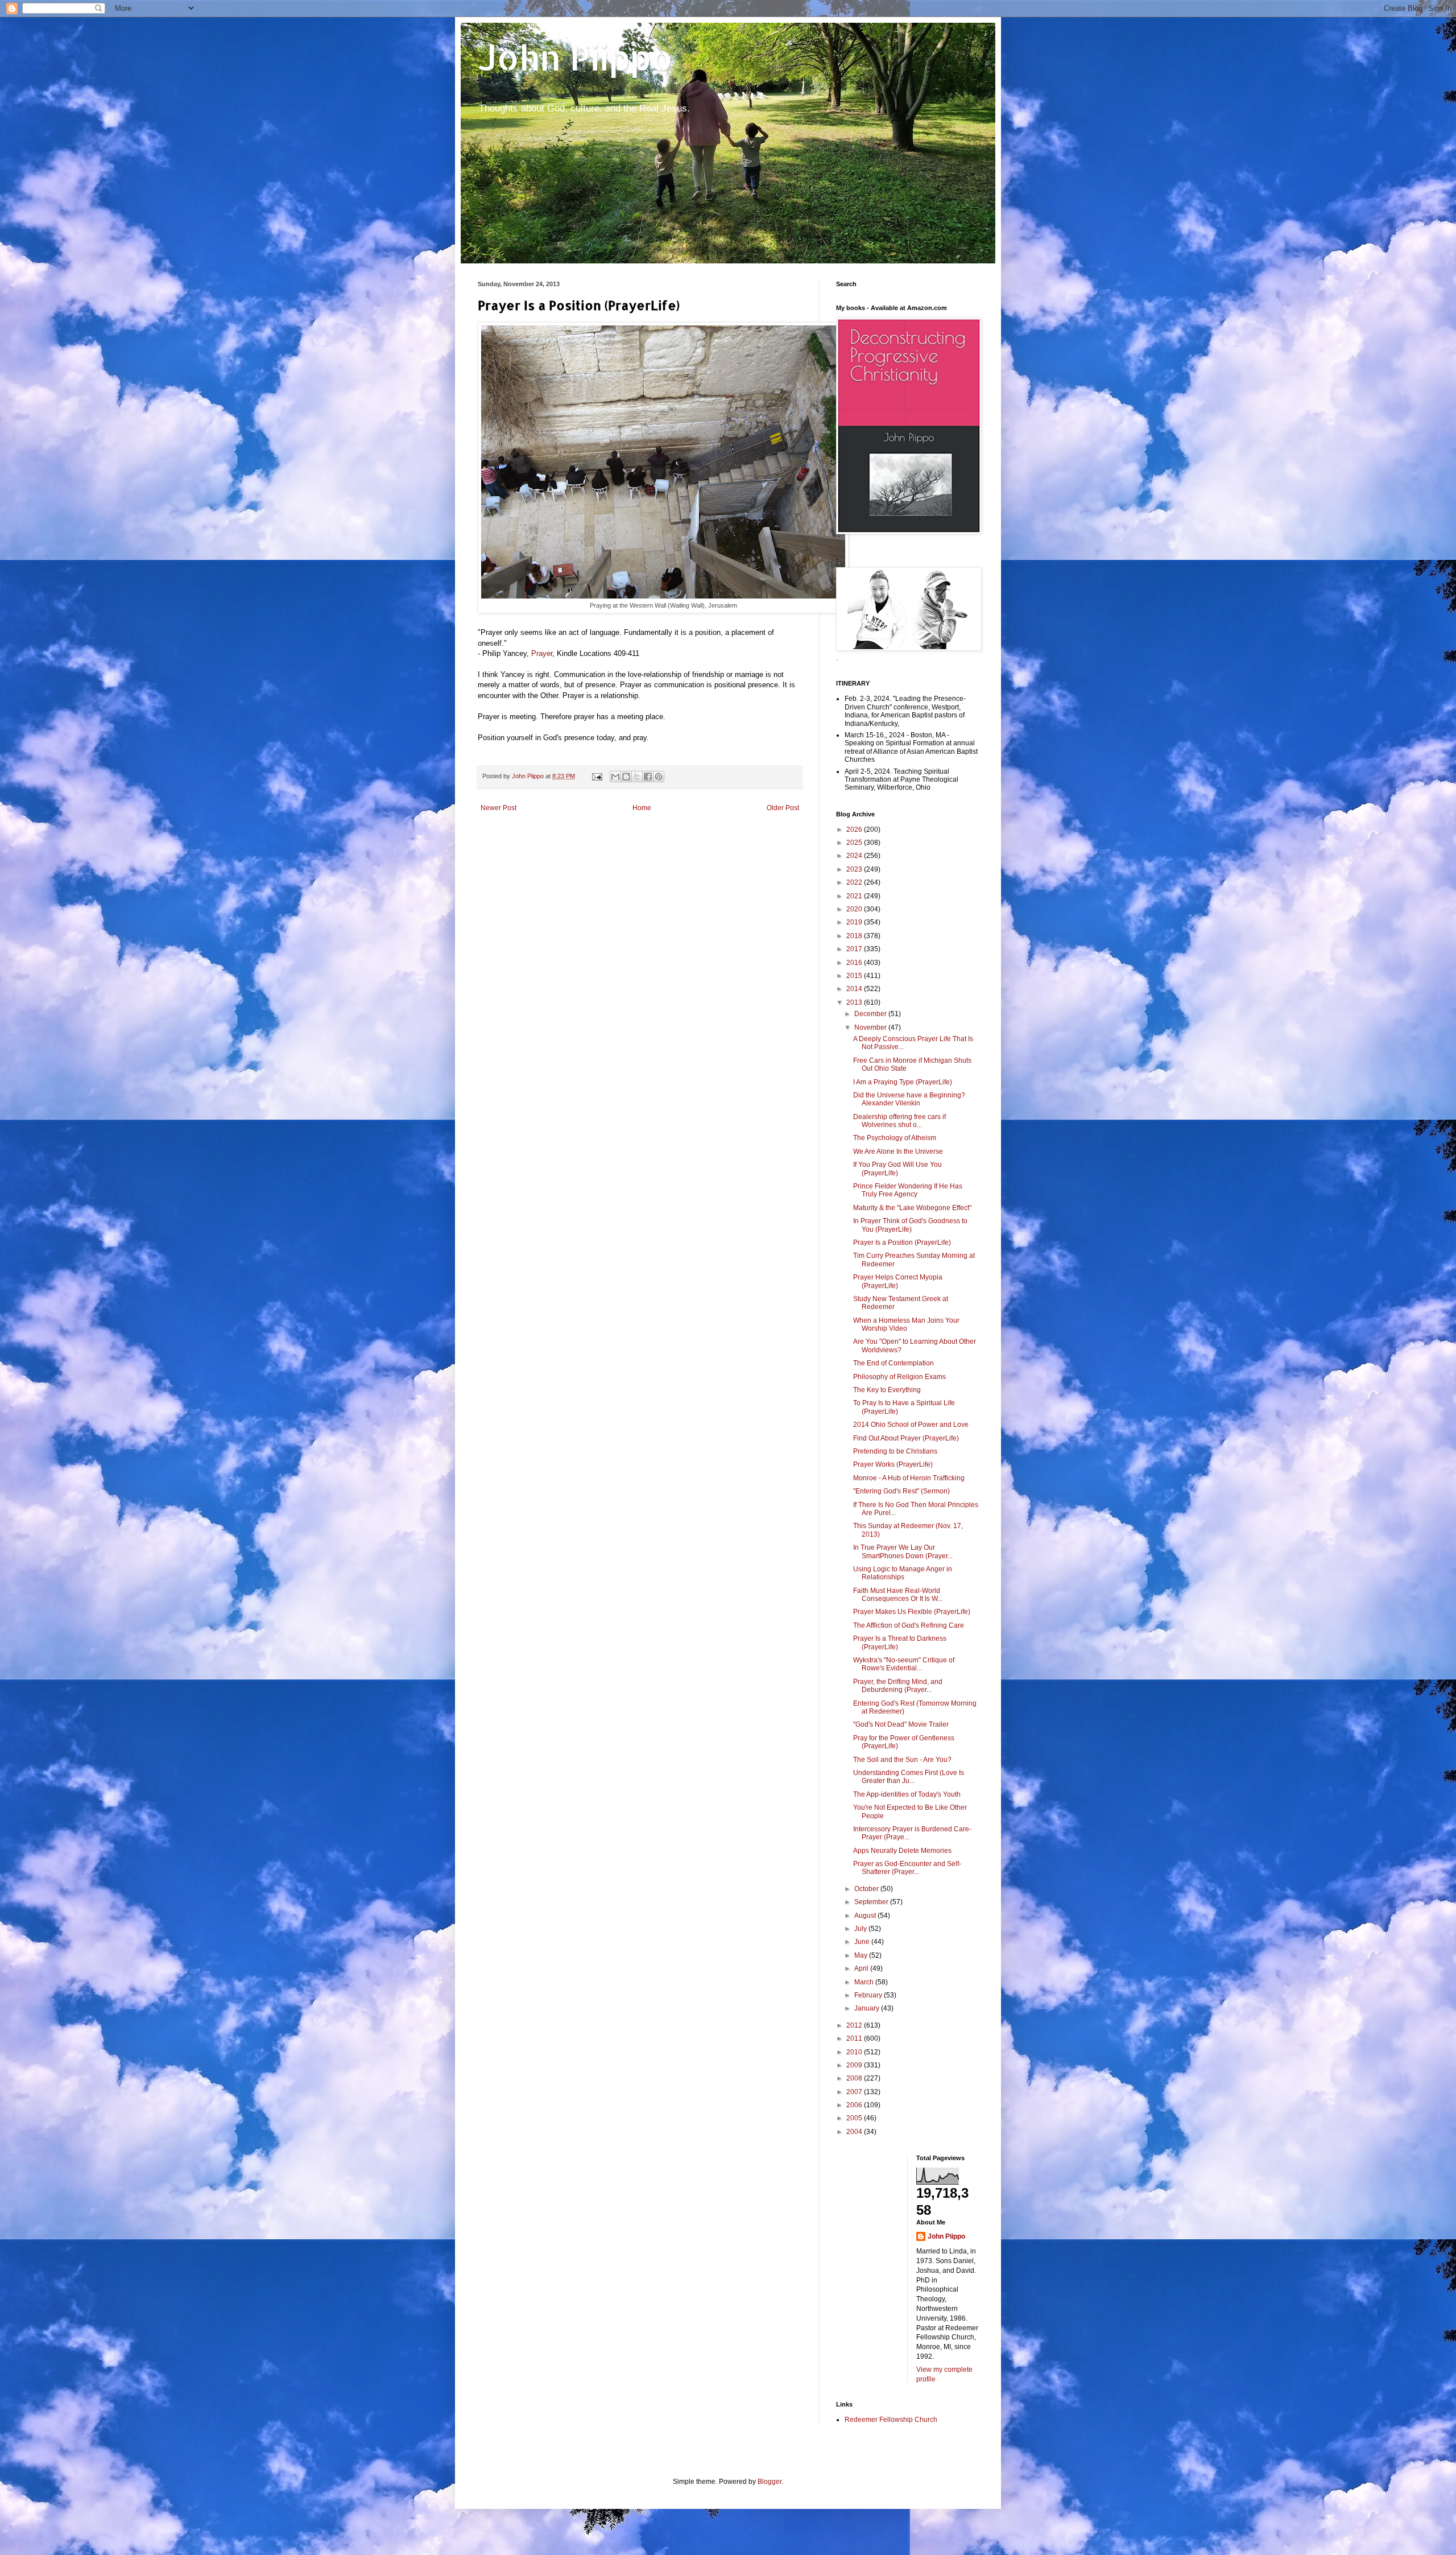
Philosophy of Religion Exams (899, 1377)
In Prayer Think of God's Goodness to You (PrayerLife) (910, 1225)
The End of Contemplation (894, 1363)
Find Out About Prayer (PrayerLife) (906, 1438)
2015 (855, 976)
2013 (855, 1002)
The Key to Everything (887, 1390)
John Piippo (575, 57)
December (871, 1014)
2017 (855, 949)
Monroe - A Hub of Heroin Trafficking (909, 1478)
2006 (855, 2105)
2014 (855, 989)
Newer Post (499, 808)
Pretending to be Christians (895, 1451)
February (869, 1995)
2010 (855, 2052)
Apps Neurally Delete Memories (902, 1851)
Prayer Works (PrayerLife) (893, 1464)
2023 (855, 869)
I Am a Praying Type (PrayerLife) (903, 1082)
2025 (855, 843)
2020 (855, 909)
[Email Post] (597, 776)
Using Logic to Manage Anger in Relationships (903, 1573)
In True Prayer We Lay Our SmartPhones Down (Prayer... (903, 1551)
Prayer (542, 653)
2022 (855, 882)
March (865, 1982)
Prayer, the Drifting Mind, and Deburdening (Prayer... (898, 1686)
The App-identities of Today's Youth (907, 1794)
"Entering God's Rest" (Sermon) (901, 1491)
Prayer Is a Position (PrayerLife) (902, 1243)
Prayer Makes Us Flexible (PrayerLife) (912, 1612)
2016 (855, 963)
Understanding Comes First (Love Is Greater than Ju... (909, 1777)
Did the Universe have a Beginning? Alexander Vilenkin (909, 1099)
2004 (855, 2132)
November (871, 1027)
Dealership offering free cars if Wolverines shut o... (899, 1121)
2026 (855, 829)
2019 (855, 922)
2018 (855, 936)
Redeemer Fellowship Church (891, 2420)
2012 (855, 2025)
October (867, 1889)
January (868, 2008)
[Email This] (615, 777)
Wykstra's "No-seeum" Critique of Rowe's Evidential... (904, 1664)
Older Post (783, 808)
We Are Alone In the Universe (898, 1151)
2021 (855, 896)
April (862, 1968)
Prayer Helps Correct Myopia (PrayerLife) (898, 1281)
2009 (855, 2065)
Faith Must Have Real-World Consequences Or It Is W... (898, 1595)
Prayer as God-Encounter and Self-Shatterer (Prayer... (907, 1868)
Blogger (770, 2482)
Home (642, 808)
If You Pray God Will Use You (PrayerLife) (897, 1169)
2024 (855, 856)
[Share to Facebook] (648, 777)
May (862, 1955)
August (866, 1916)
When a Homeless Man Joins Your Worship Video (906, 1324)
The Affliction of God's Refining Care (909, 1625)
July (861, 1929)
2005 (855, 2118)
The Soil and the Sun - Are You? (902, 1760)
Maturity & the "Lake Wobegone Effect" (912, 1208)
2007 (855, 2092)
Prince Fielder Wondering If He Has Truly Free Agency (908, 1190)
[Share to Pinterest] (659, 777)
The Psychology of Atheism (895, 1138)
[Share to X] (637, 777)
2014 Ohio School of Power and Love (911, 1425)
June (863, 1942)
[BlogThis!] (626, 777)
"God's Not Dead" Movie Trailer (901, 1724)
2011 (855, 2038)
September (872, 1902)
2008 (855, 2078)
